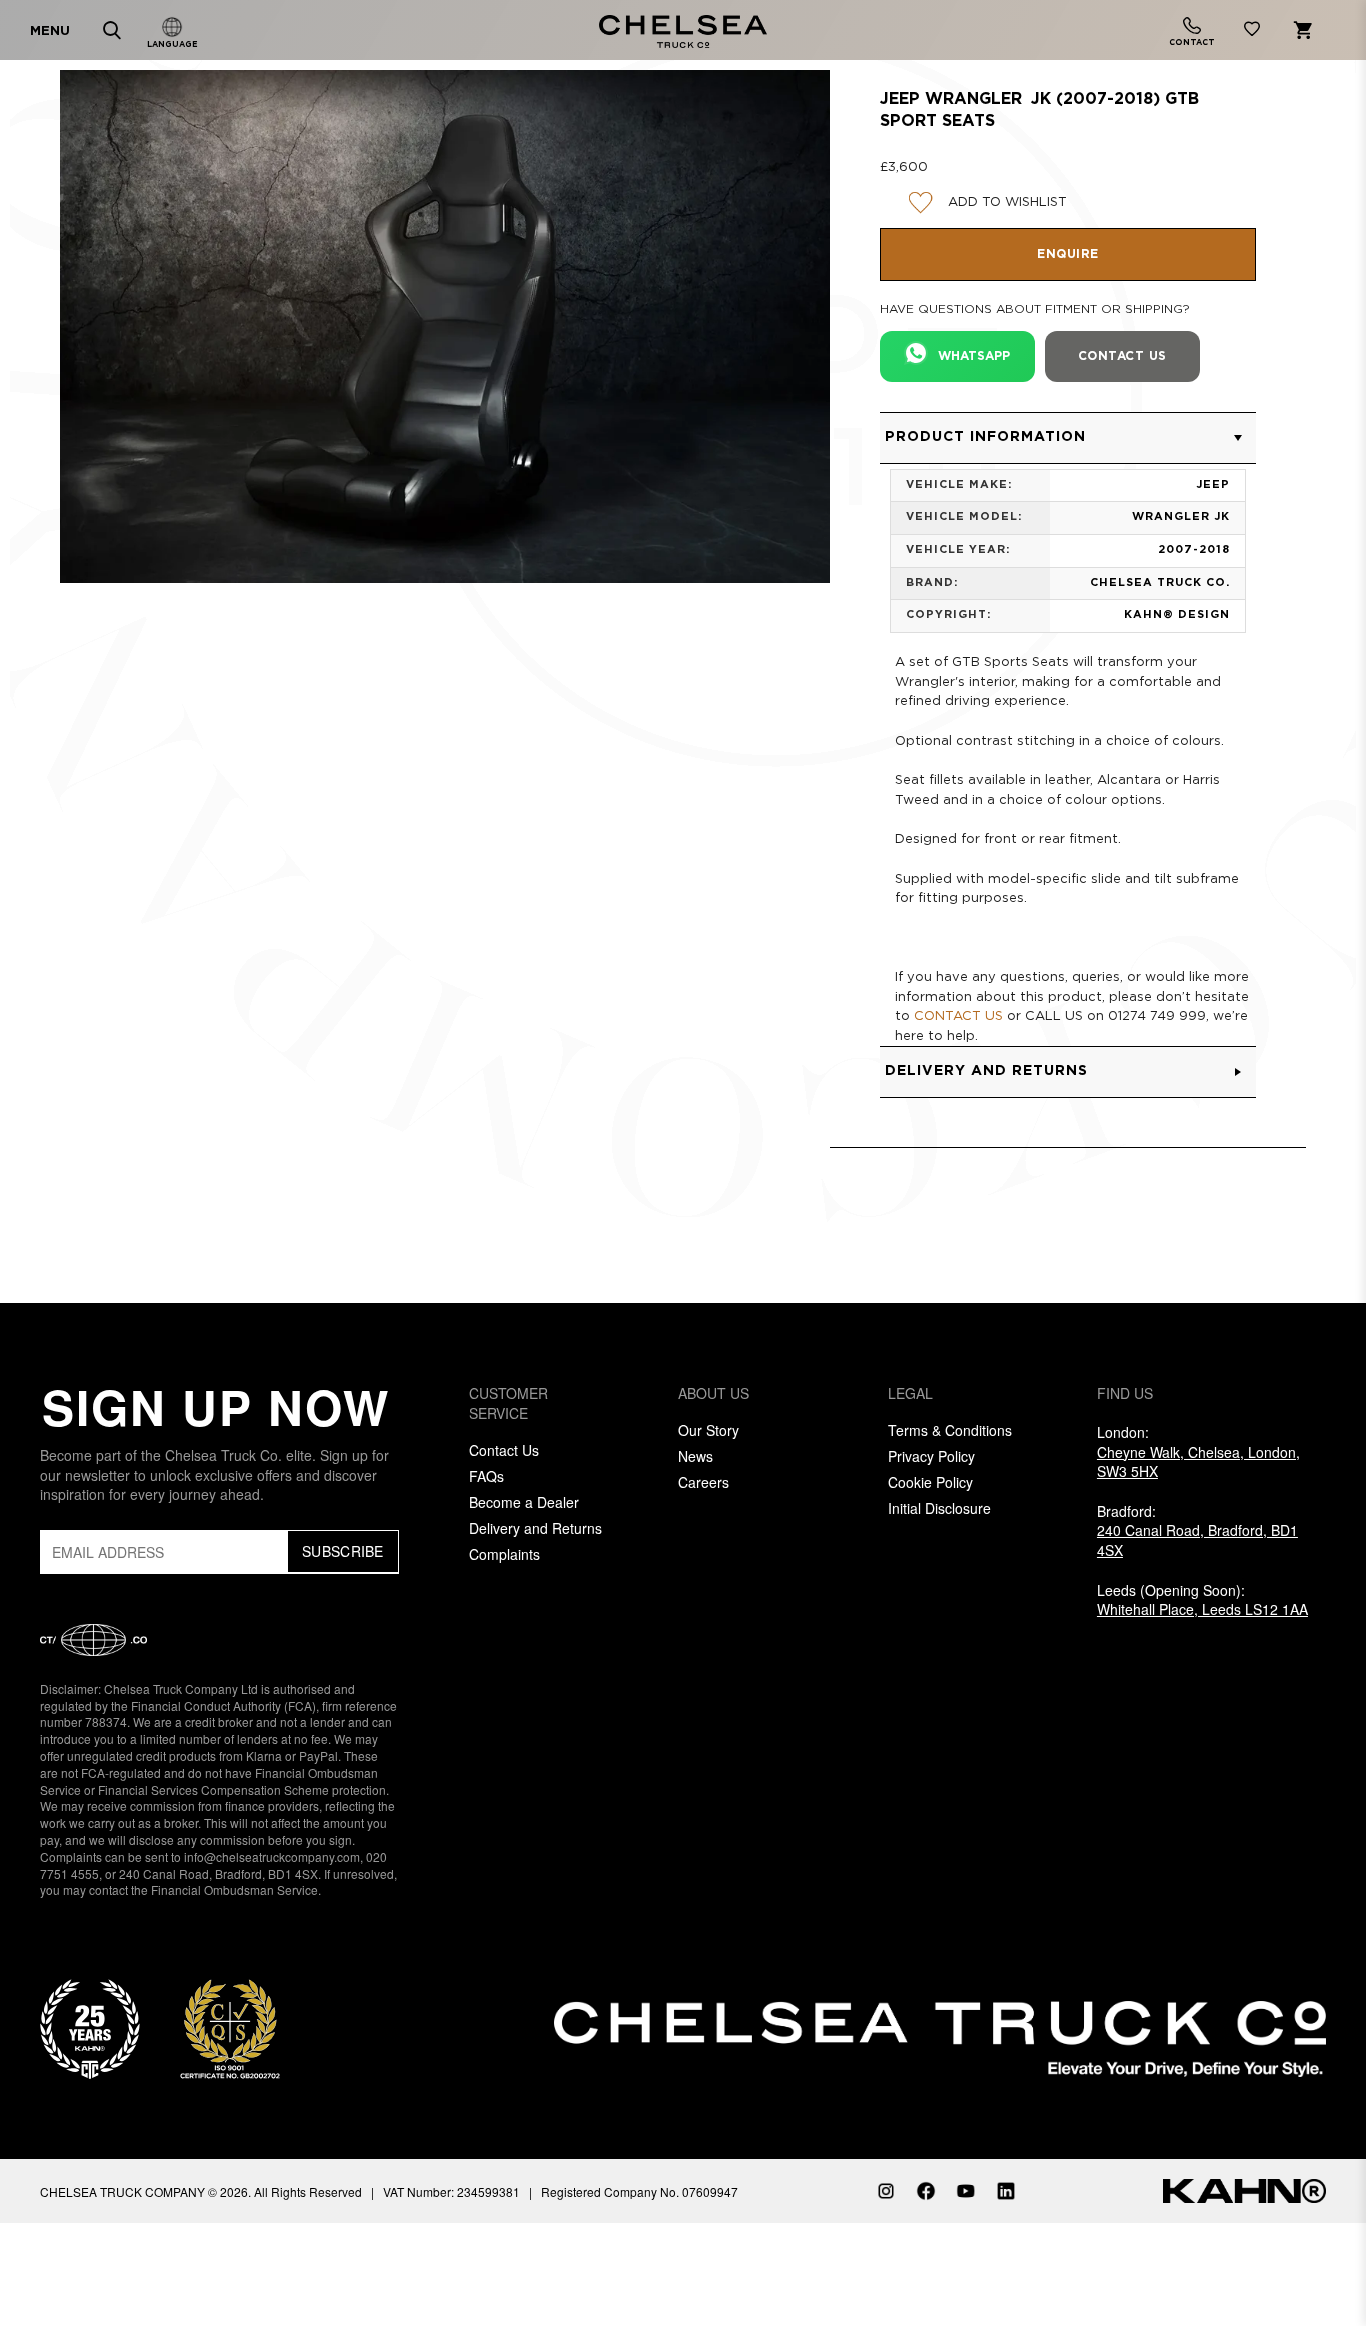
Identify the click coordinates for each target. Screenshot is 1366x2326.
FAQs (486, 1476)
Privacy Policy (931, 1456)
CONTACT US (958, 1016)
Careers (703, 1482)
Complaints (504, 1554)
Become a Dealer (524, 1502)
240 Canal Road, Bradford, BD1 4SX (1197, 1540)
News (695, 1456)
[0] (1252, 32)
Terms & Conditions (950, 1430)
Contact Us (504, 1450)
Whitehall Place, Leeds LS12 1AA (1202, 1609)
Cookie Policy (930, 1482)
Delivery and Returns (535, 1528)
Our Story (708, 1430)
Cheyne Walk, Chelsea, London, (1198, 1462)
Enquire (1068, 254)
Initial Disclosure (939, 1508)
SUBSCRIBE (343, 1551)
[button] (1068, 438)
